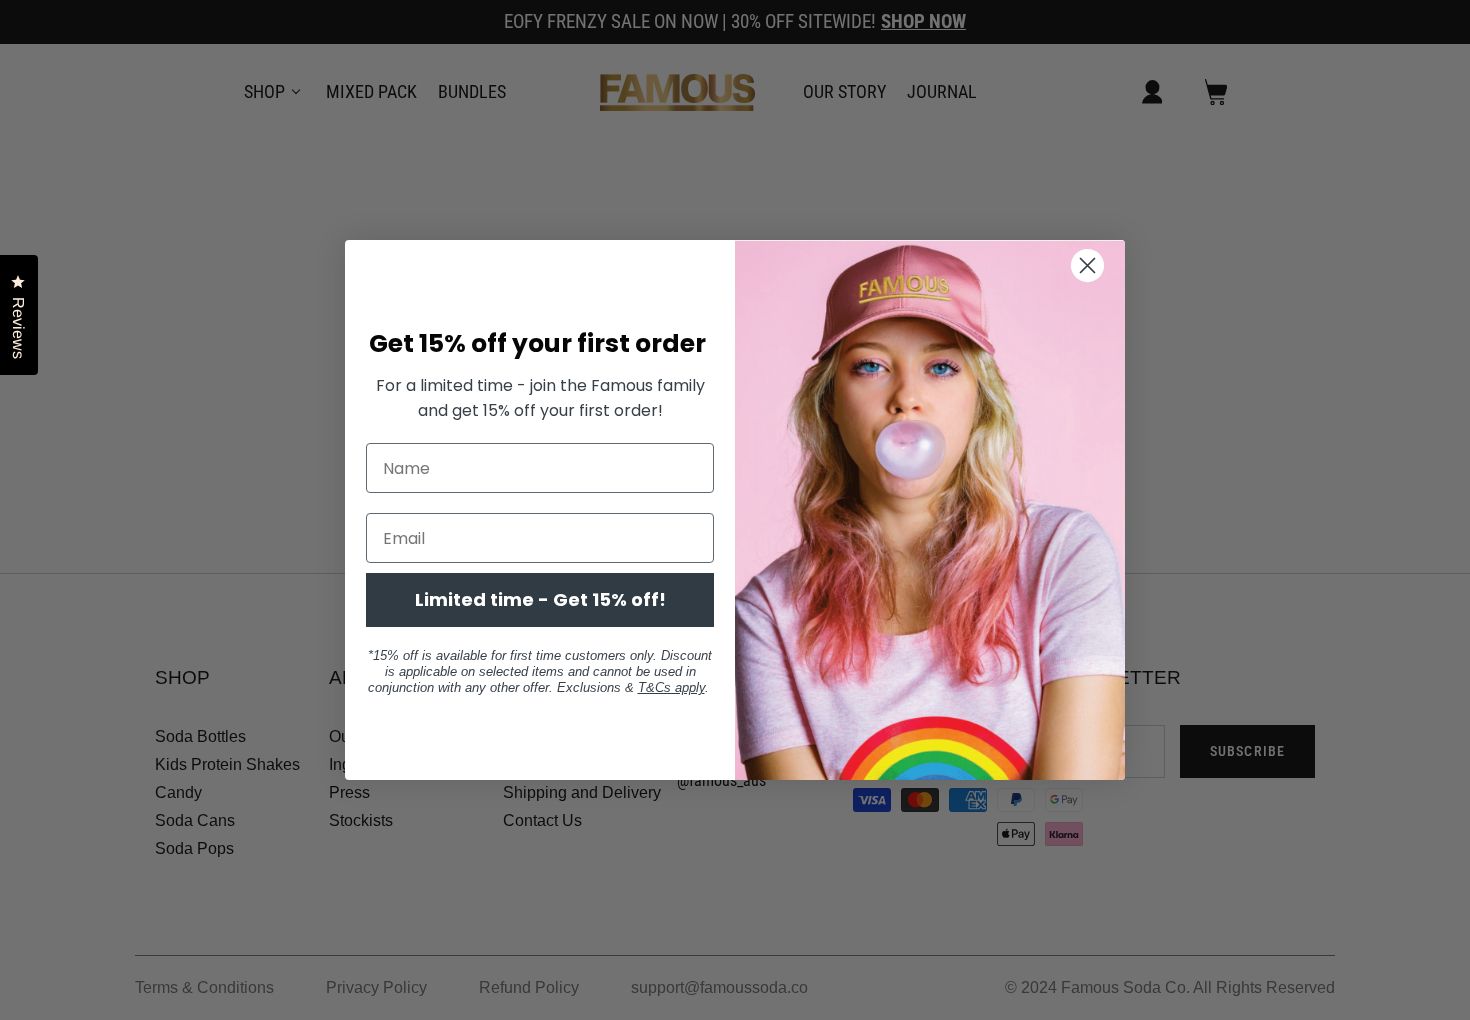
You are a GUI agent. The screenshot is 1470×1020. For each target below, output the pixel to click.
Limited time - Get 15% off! (540, 599)
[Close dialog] (1099, 265)
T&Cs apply (671, 687)
